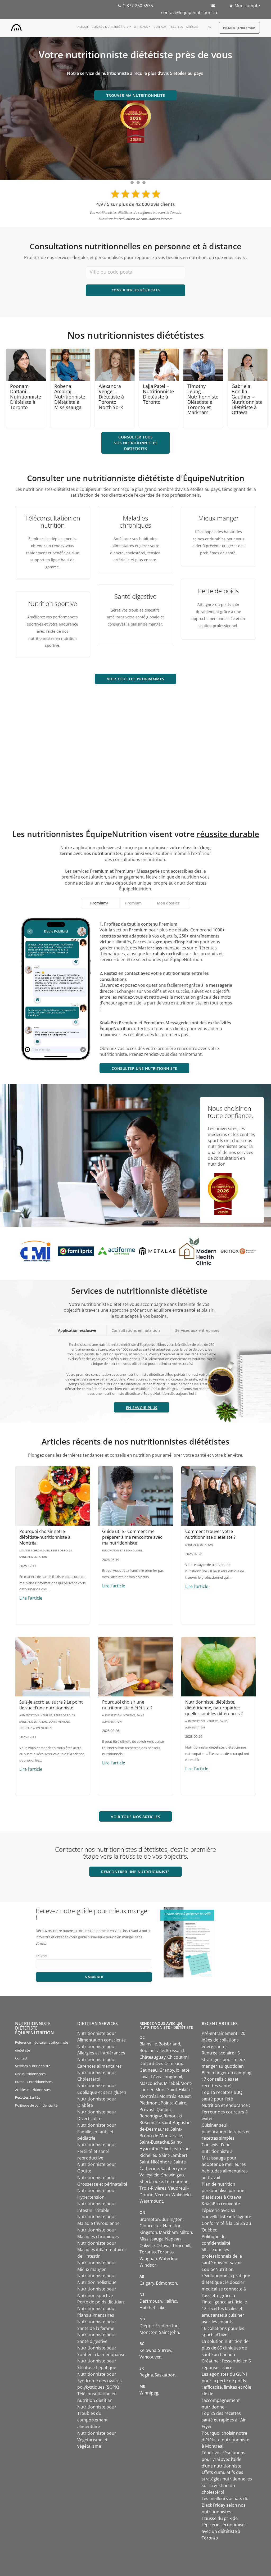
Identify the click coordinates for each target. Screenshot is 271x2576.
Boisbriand (169, 2044)
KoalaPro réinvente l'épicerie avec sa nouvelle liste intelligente (226, 2210)
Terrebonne (177, 2181)
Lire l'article (31, 1598)
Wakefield (181, 2195)
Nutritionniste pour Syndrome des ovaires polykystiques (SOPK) (100, 2381)
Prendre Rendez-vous (239, 28)
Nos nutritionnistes (30, 2074)
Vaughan (148, 2258)
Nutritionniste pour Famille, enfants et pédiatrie (97, 2132)
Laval (144, 2077)
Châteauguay (153, 2057)
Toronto (148, 2252)
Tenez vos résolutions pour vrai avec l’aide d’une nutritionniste (223, 2459)
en (210, 27)
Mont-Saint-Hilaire (173, 2090)
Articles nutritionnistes (33, 2090)
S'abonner (94, 1977)
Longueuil (172, 2077)
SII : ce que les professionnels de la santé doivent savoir (222, 2256)
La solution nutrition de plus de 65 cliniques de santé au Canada (225, 2348)
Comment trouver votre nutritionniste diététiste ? (210, 1534)
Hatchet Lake (152, 2308)
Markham (168, 2232)
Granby (167, 2070)
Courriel (41, 1956)
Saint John (169, 2332)
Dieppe (147, 2326)
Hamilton (172, 2226)
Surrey (165, 2350)
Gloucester (150, 2226)
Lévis (156, 2077)
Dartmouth (151, 2301)
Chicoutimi (178, 2057)
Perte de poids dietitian (101, 2302)
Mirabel (171, 2083)
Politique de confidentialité (36, 2105)
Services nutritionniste (110, 27)
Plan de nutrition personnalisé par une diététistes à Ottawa (223, 2191)
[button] (142, 1407)
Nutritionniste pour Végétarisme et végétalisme (97, 2440)
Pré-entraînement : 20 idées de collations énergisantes (223, 2040)
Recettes (176, 27)
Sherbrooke (151, 2181)
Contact (21, 2058)
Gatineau (149, 2070)
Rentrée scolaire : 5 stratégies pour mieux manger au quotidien (224, 2059)
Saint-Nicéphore (156, 2162)
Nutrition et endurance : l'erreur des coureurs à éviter (226, 2112)
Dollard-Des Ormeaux (161, 2063)
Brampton (150, 2219)
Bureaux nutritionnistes (34, 2082)
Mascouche (151, 2083)
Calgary (147, 2283)
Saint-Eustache (154, 2142)
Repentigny (151, 2116)
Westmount (151, 2201)
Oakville (147, 2245)
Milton (186, 2232)
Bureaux (160, 27)
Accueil (83, 27)
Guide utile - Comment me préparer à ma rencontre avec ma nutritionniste (132, 1537)
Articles (192, 27)
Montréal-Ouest (175, 2096)
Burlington (172, 2219)
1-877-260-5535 (138, 6)
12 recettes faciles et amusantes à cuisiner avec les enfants (223, 2315)
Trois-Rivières (153, 2188)
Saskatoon (165, 2375)
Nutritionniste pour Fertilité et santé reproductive (97, 2151)
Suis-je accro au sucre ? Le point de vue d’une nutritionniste (51, 1705)
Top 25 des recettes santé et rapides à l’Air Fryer (224, 2420)
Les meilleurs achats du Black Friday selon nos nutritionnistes (225, 2505)
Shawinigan (173, 2175)
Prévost (147, 2109)
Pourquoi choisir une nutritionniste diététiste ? (127, 1705)
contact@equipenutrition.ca (189, 12)
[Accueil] (16, 26)
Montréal (149, 2096)
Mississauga (152, 2239)
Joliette (183, 2070)
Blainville (148, 2044)
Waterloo (168, 2258)
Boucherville (152, 2050)
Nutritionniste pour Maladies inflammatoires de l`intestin (102, 2250)
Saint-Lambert (173, 2155)
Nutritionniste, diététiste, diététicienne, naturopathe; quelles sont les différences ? (214, 1708)
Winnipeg (149, 2393)
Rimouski (173, 2116)
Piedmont (149, 2103)
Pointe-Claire (173, 2103)
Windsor (148, 2265)
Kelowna (148, 2350)
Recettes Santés (28, 2097)
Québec (164, 2109)
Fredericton (167, 2326)
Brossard (175, 2050)
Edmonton (166, 2283)
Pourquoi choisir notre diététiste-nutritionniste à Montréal (45, 1537)
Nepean (173, 2239)
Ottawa (164, 2245)
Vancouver (150, 2357)
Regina (146, 2375)
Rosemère (150, 2122)
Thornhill (181, 2245)
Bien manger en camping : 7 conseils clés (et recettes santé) (227, 2079)
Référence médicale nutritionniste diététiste (42, 2046)
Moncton (148, 2332)
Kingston (148, 2232)
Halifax (170, 2301)
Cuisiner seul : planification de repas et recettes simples (226, 2132)
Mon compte (247, 6)
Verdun (162, 2195)
